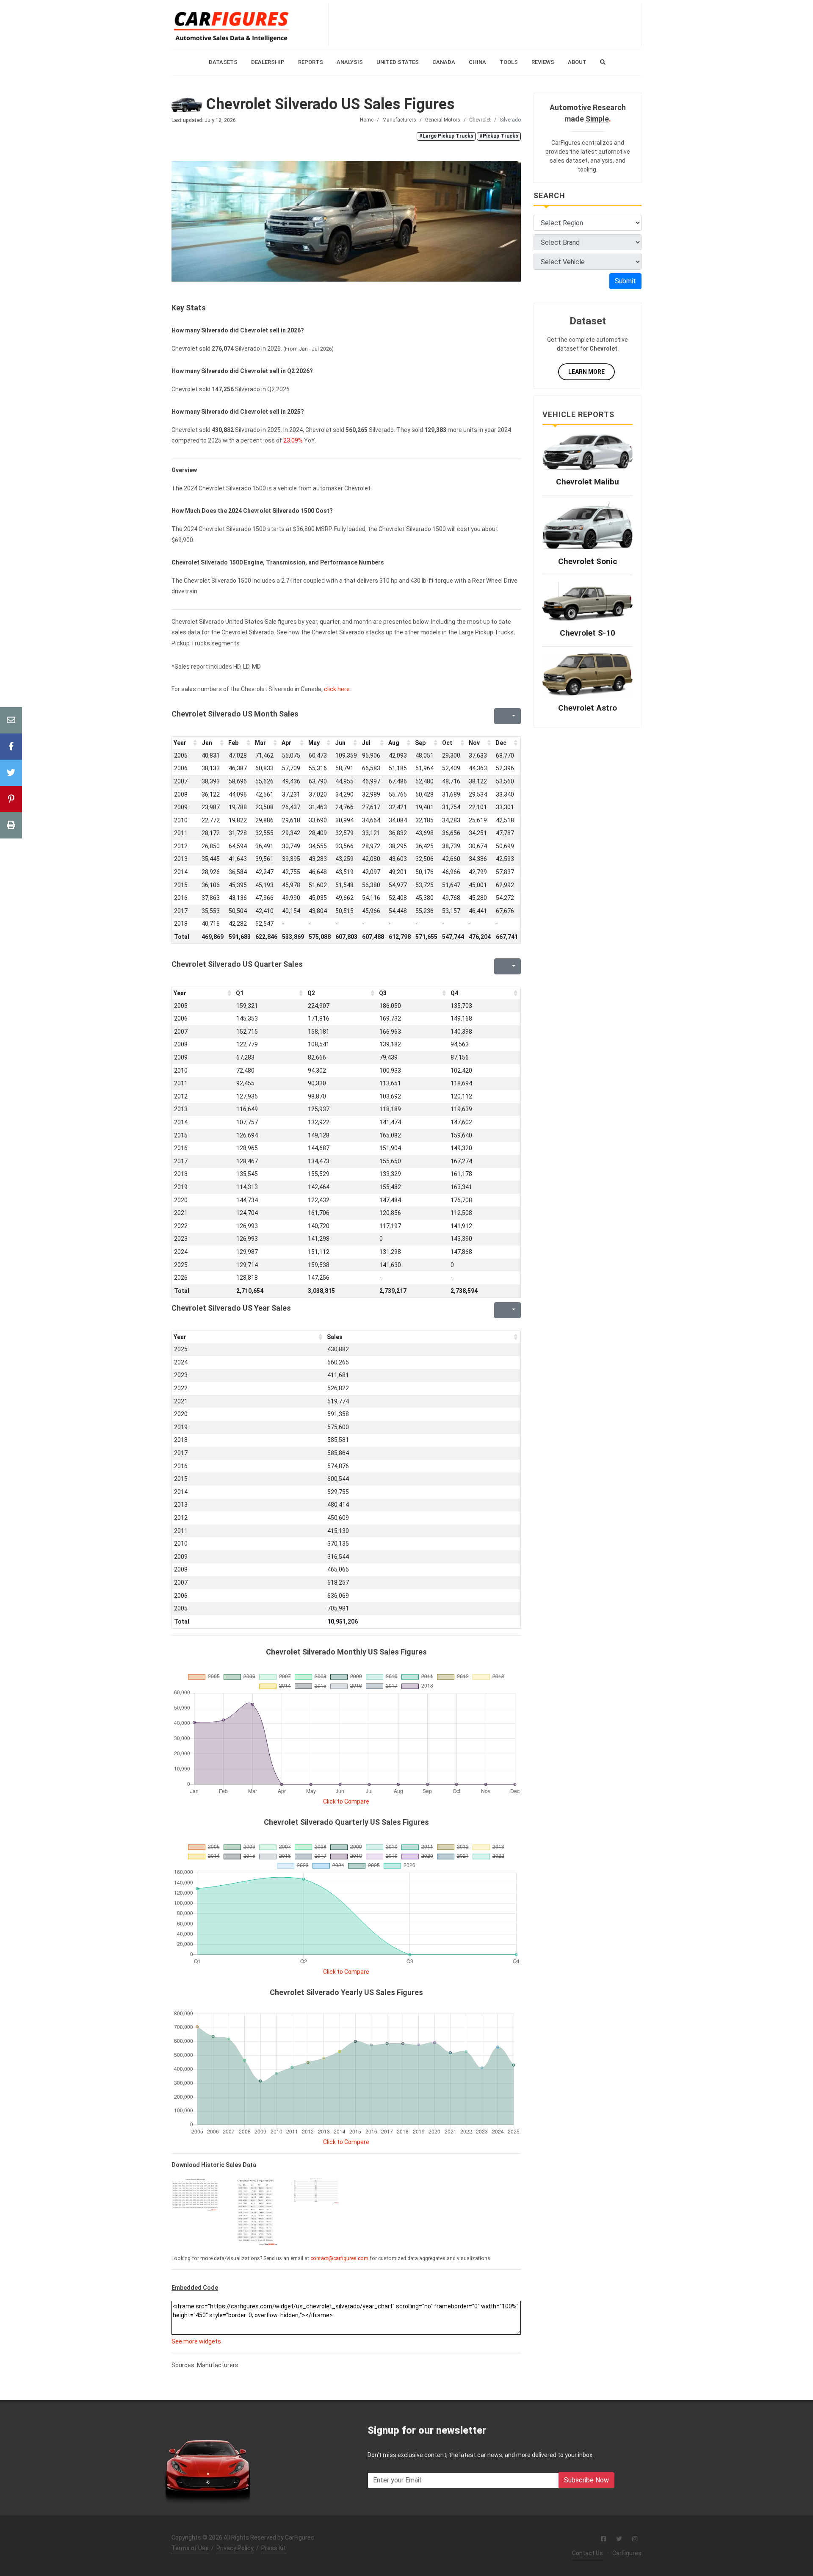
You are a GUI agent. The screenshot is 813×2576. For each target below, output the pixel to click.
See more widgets (196, 2341)
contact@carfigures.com (339, 2258)
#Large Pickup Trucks (446, 136)
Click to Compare (346, 1801)
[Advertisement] (485, 25)
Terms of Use (190, 2548)
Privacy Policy (235, 2548)
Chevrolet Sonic (588, 561)
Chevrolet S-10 (588, 633)
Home (367, 120)
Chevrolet (480, 120)
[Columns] (513, 716)
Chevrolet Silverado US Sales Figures (328, 104)
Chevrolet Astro (588, 708)
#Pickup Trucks (499, 136)
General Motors (443, 120)
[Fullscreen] (500, 716)
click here (337, 689)
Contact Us (588, 2553)
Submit (625, 281)
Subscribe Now (586, 2480)
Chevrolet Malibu (588, 482)
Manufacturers (399, 120)
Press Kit (274, 2548)
